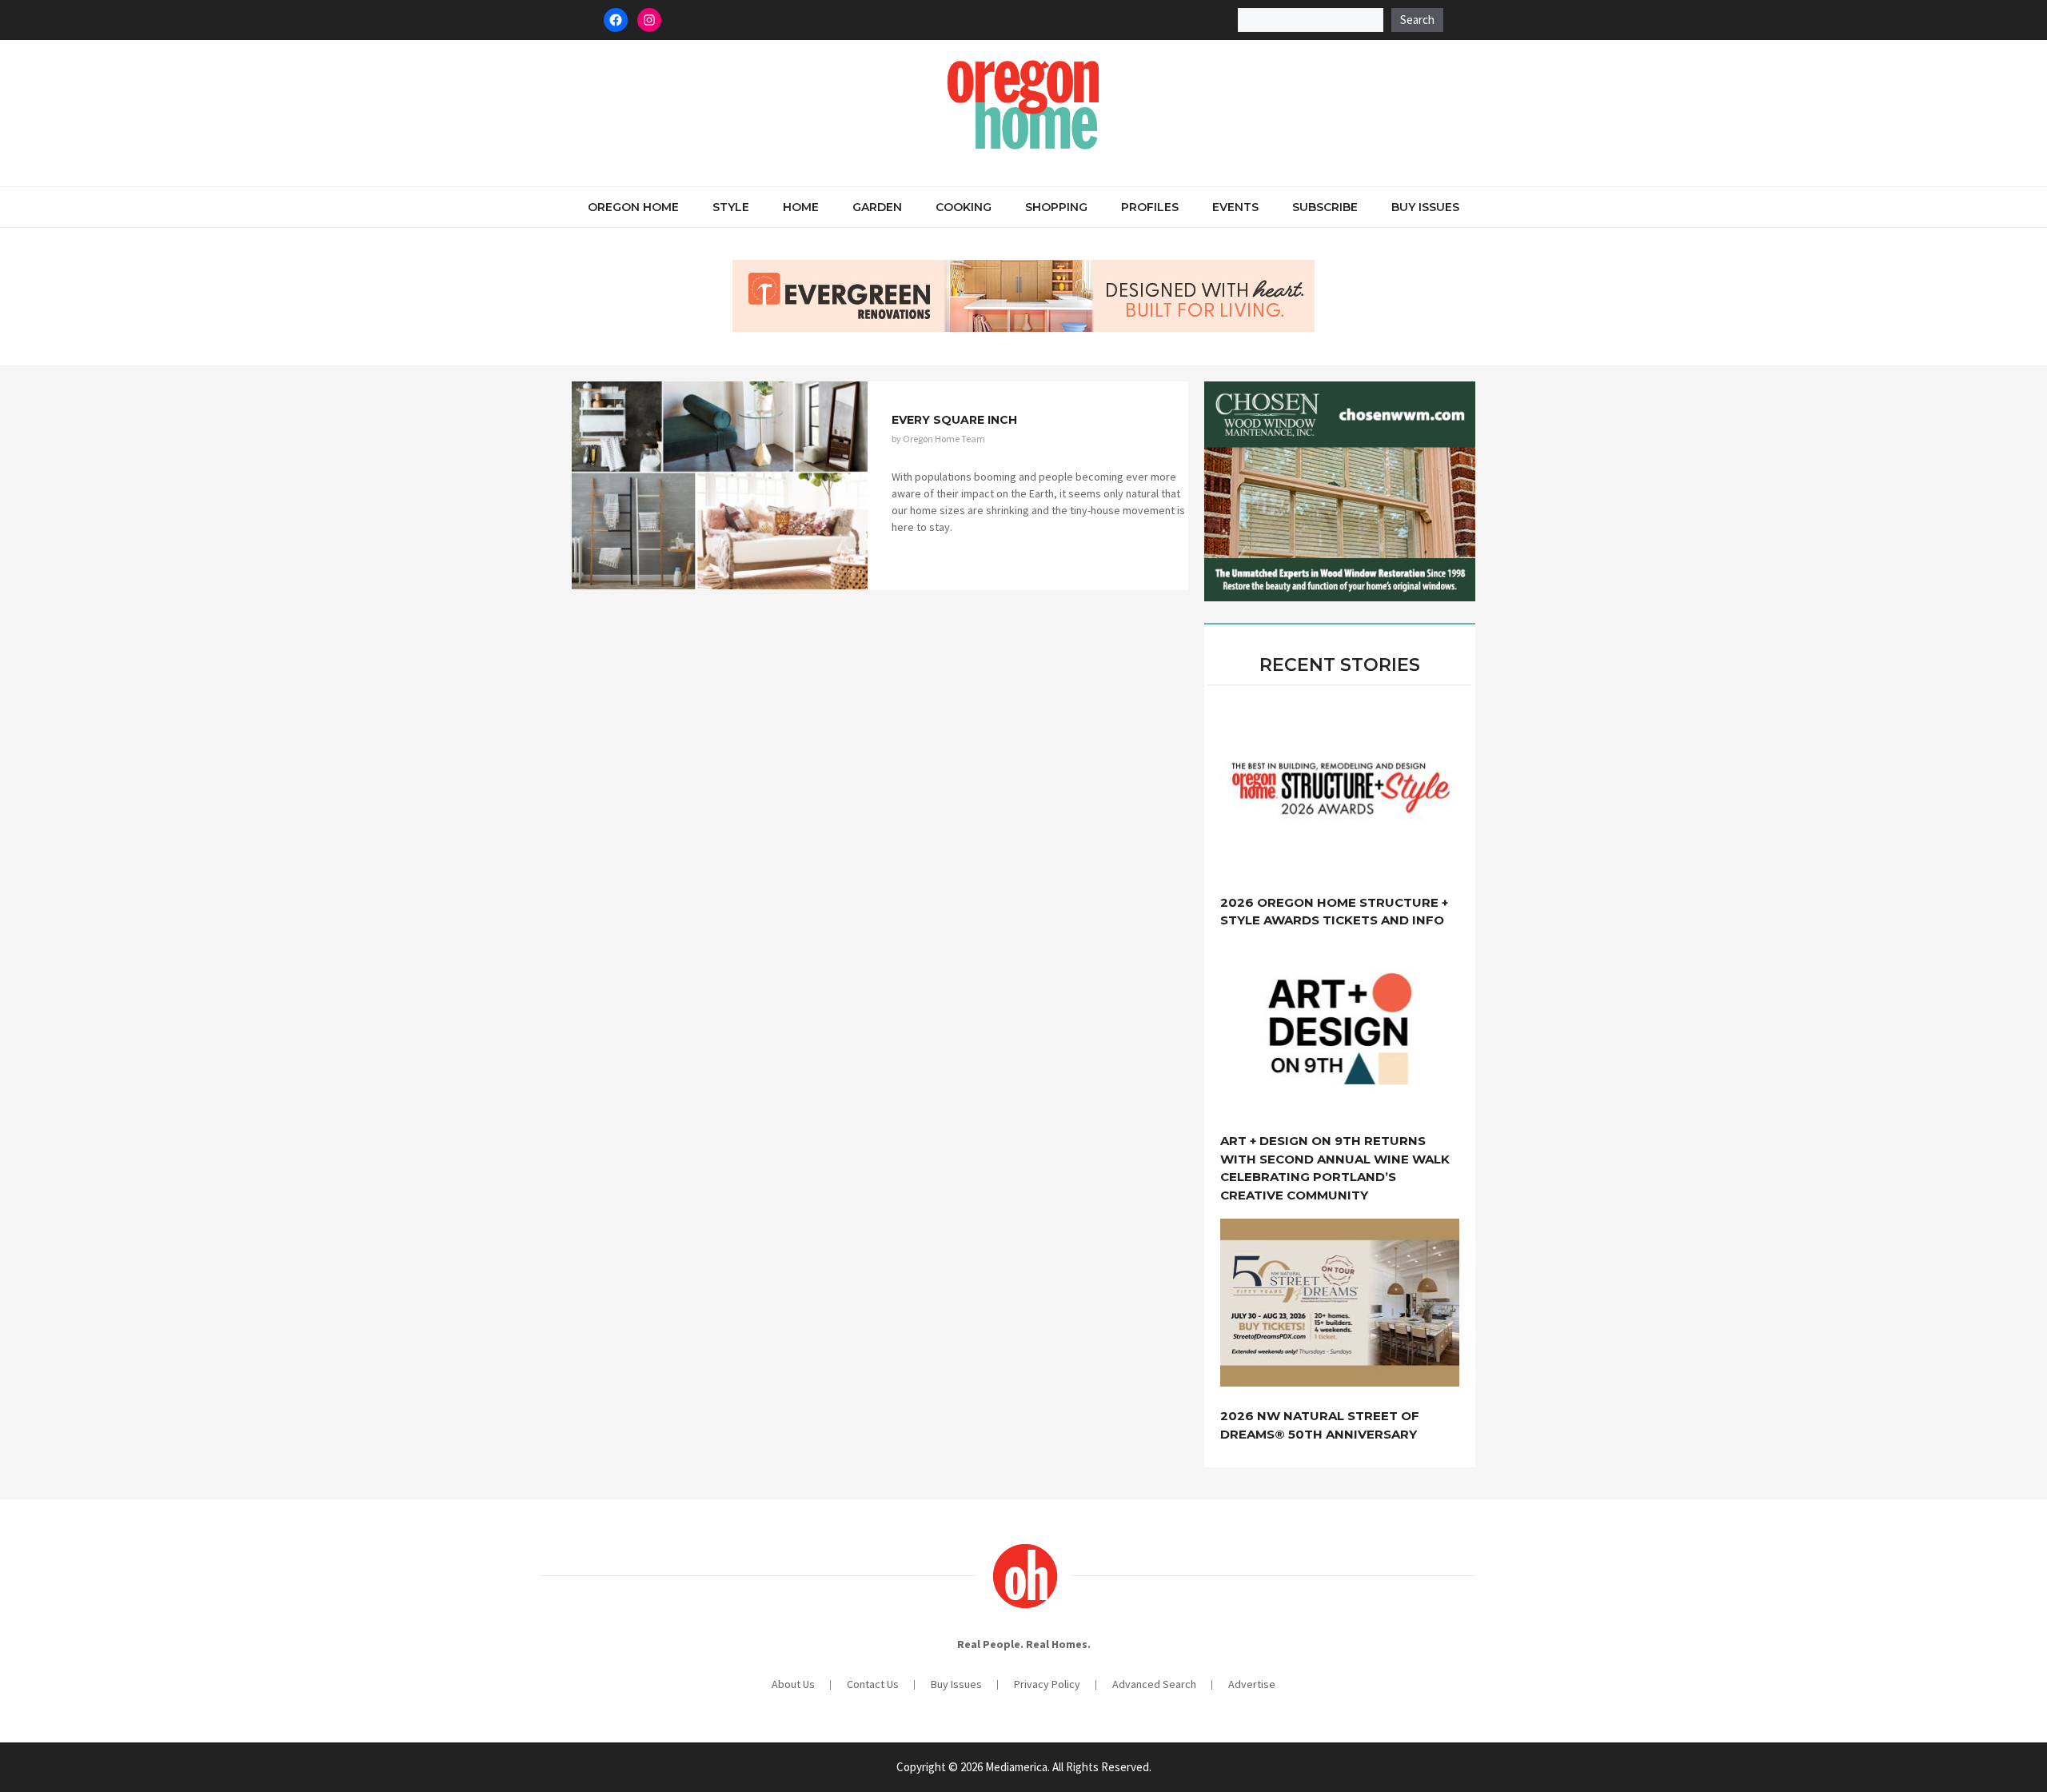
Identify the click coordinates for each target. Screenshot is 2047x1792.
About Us (793, 1684)
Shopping (1056, 207)
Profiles (1150, 207)
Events (1235, 207)
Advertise (1252, 1684)
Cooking (964, 207)
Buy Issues (1425, 207)
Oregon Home (633, 207)
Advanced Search (1154, 1684)
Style (731, 207)
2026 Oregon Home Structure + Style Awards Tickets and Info (1334, 912)
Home (801, 207)
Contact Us (873, 1684)
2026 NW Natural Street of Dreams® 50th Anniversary (1320, 1425)
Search (1417, 20)
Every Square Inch (954, 420)
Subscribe (1325, 207)
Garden (877, 207)
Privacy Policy (1047, 1684)
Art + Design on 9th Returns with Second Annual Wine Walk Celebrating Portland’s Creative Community (1335, 1168)
